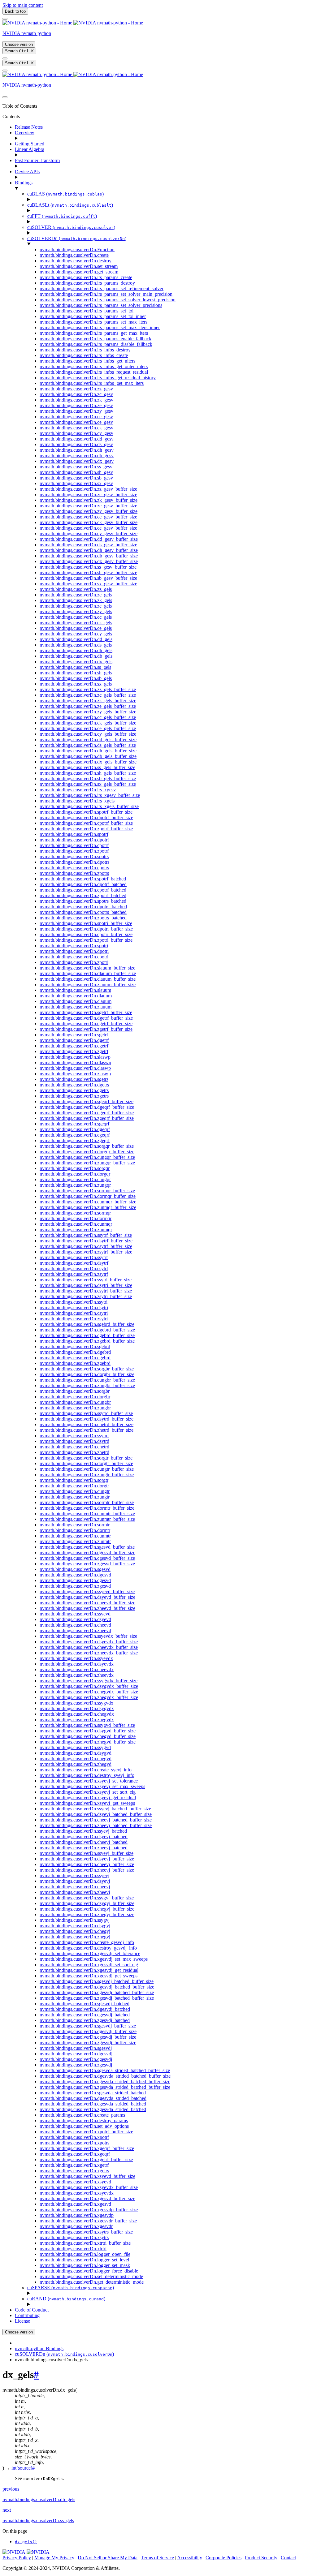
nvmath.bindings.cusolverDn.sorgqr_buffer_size (87, 1146)
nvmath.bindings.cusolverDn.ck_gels (76, 623)
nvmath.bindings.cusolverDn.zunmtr (75, 1541)
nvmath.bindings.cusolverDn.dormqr (76, 1218)
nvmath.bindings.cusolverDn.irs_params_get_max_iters (94, 333)
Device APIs (27, 172)
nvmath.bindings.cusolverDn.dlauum (76, 996)
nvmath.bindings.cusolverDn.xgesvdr (76, 2226)
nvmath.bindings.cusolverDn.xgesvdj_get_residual (89, 1970)
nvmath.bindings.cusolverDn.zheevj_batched (84, 1848)
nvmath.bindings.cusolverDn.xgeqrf (75, 2154)
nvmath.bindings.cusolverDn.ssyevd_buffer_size (87, 1591)
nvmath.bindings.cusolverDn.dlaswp (75, 1062)
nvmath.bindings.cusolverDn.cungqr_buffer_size (87, 1157)
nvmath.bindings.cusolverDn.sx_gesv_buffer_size (88, 584)
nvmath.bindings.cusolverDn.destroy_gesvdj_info (88, 1948)
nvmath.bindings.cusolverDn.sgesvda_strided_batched (93, 2093)
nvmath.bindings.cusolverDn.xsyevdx (77, 2193)
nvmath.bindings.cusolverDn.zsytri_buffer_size (86, 1296)
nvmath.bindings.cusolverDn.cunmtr (75, 1536)
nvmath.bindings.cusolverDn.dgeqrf (75, 1129)
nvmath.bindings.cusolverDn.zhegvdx (77, 1720)
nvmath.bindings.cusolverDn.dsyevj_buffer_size (87, 1859)
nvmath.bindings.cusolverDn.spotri (74, 946)
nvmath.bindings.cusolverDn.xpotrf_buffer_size (86, 2132)
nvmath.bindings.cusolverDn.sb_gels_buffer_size (88, 778)
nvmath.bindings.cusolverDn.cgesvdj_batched (85, 2015)
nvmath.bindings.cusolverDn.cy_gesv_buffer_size (89, 533)
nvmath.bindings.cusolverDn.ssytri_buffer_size (86, 1280)
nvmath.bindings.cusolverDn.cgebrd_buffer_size (87, 1335)
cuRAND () (66, 2299)
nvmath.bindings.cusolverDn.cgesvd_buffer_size (87, 1558)
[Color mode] (5, 58)
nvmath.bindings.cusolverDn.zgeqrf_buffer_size (87, 1118)
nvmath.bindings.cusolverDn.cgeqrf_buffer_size (87, 1113)
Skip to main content (23, 5)
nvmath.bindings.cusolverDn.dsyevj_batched (84, 1836)
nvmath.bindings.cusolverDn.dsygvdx (77, 1708)
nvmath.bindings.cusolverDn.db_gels (76, 656)
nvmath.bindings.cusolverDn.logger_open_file (85, 2254)
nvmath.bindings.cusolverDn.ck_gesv (76, 428)
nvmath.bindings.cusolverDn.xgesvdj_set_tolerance (90, 1953)
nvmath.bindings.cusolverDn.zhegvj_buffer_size (87, 1914)
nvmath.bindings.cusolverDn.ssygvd (75, 1747)
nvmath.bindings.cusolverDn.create (74, 255)
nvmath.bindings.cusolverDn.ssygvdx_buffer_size (89, 1681)
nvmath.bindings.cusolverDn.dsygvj (75, 1926)
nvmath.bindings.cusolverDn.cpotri (74, 957)
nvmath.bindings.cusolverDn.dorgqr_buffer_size (87, 1152)
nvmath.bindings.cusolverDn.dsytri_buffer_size (86, 1285)
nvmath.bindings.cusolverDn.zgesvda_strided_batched (93, 2109)
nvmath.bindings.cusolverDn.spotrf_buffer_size (86, 812)
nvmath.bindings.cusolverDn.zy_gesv (76, 411)
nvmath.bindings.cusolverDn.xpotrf (74, 2137)
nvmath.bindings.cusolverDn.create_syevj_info (86, 1770)
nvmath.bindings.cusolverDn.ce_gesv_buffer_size (88, 528)
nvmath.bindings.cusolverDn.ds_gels (76, 645)
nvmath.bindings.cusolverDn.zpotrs (74, 873)
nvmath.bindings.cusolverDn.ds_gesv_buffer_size (88, 545)
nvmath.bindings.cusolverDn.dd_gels (76, 639)
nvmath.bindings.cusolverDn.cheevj (75, 1887)
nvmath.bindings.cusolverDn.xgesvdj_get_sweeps (89, 1976)
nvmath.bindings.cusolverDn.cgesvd (75, 1580)
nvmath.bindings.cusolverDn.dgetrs (74, 1085)
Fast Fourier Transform (37, 160)
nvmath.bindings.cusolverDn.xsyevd (75, 2182)
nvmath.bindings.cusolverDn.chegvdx (77, 1714)
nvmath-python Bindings (39, 2348)
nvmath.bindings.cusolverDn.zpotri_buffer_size (86, 940)
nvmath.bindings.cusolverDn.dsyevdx (77, 1664)
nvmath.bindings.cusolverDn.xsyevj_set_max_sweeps (92, 1786)
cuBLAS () (65, 194)
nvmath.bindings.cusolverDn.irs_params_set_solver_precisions (101, 305)
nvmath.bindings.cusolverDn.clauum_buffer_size (88, 979)
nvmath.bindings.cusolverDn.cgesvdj (76, 2059)
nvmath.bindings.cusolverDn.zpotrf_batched (83, 895)
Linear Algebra (30, 149)
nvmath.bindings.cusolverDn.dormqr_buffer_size (88, 1196)
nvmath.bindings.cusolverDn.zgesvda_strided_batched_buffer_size (105, 2087)
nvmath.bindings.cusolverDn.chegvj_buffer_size (87, 1909)
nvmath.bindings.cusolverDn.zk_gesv (76, 400)
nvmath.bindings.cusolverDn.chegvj (75, 1931)
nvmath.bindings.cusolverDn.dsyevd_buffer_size (87, 1597)
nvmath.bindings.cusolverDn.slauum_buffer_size (87, 968)
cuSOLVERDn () (77, 238)
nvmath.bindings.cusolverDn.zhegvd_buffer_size (88, 1742)
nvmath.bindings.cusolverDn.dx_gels (76, 662)
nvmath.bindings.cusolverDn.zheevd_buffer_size (87, 1608)
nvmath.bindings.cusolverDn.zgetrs (74, 1096)
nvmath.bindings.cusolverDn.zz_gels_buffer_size (88, 689)
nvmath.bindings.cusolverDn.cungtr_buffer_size (87, 1469)
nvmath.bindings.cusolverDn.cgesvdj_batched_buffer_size (97, 1992)
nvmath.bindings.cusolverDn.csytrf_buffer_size (86, 1246)
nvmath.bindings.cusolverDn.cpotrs (74, 868)
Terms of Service (157, 2558)
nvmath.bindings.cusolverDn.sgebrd (75, 1346)
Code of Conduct (32, 2310)
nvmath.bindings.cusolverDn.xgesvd (75, 2204)
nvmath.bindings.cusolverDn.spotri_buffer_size (86, 923)
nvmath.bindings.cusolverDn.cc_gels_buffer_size (88, 717)
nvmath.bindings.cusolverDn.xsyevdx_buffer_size (89, 2187)
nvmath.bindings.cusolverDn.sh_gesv (76, 472)
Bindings (24, 183)
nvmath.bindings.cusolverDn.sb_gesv (76, 478)
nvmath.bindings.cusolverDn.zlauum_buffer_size (88, 985)
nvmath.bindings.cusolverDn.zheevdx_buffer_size (89, 1653)
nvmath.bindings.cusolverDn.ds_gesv (76, 444)
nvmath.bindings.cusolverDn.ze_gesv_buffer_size (88, 506)
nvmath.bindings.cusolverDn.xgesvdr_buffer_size (88, 2221)
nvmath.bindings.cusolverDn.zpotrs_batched (83, 918)
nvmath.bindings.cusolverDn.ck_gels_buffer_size (88, 723)
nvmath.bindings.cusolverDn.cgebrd (75, 1358)
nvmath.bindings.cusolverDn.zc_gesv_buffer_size (88, 495)
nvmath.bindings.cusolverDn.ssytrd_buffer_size (86, 1413)
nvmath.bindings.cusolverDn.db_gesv (77, 456)
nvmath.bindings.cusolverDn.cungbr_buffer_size (87, 1380)
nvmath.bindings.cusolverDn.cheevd (75, 1625)
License (22, 2321)
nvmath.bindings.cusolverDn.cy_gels (76, 634)
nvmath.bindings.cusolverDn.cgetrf (74, 1046)
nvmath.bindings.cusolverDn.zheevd (75, 1630)
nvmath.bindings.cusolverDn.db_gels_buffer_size (88, 756)
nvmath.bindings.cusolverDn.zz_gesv (76, 389)
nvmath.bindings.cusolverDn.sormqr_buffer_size (87, 1191)
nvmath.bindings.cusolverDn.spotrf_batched (83, 879)
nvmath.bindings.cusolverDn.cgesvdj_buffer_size (88, 2037)
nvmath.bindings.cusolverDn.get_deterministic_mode (92, 2282)
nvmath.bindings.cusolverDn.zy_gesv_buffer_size (89, 511)
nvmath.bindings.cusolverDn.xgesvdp (77, 2215)
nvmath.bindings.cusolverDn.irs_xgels (77, 801)
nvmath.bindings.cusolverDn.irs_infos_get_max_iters (92, 383)
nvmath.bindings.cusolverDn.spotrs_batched (83, 901)
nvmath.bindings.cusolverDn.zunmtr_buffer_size (87, 1519)
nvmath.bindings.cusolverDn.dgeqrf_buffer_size (87, 1107)
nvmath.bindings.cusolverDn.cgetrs (74, 1090)
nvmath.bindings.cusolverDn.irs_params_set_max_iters (93, 322)
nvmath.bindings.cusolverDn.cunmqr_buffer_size (88, 1202)
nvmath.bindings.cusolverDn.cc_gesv (76, 417)
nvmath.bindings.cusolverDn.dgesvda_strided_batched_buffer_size (105, 2076)
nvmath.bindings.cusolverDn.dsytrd (74, 1441)
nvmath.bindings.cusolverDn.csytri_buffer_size (86, 1291)
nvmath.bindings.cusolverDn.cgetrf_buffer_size (86, 1024)
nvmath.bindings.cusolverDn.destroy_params (84, 2120)
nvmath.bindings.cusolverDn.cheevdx (77, 1669)
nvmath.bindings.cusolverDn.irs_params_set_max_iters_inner (100, 327)
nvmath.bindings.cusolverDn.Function (77, 249)
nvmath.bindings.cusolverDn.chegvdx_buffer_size (89, 1692)
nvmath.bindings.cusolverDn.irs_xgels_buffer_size (89, 806)
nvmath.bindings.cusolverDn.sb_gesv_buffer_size (88, 578)
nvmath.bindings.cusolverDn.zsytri (74, 1319)
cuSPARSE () (71, 2288)
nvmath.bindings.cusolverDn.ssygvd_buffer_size (87, 1725)
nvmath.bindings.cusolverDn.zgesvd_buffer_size (87, 1564)
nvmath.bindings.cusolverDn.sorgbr (75, 1391)
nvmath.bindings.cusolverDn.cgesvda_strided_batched (93, 2104)
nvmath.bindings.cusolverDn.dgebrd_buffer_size (87, 1330)
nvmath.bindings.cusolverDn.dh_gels (76, 650)
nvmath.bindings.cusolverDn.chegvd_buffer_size (88, 1736)
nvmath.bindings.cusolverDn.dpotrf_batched (83, 884)
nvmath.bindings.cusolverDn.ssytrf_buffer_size (86, 1235)
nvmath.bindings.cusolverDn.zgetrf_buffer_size (86, 1029)
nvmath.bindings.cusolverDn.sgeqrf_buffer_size (87, 1101)
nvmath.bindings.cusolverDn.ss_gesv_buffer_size (88, 567)
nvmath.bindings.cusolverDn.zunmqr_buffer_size (88, 1207)
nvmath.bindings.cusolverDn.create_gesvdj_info (87, 1942)
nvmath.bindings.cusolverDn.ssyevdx (76, 1658)
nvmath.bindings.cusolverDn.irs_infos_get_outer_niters (94, 366)
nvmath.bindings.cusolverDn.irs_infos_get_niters (87, 361)
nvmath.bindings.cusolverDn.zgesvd (75, 1586)
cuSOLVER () (71, 227)
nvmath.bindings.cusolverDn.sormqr (75, 1213)
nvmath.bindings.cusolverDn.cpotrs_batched (83, 912)
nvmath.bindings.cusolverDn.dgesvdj (76, 2054)
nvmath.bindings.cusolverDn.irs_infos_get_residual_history (98, 378)
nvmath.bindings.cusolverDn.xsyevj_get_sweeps (87, 1803)
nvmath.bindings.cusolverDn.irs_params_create (86, 277)
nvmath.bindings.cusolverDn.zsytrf (74, 1274)
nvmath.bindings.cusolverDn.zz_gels (76, 589)
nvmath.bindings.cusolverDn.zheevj (75, 1892)
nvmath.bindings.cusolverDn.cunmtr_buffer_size (87, 1514)
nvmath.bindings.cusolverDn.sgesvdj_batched (85, 2004)
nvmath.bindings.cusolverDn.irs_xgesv (78, 790)
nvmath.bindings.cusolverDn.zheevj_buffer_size (87, 1870)
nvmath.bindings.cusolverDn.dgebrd (75, 1352)
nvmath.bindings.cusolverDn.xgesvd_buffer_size (87, 2198)
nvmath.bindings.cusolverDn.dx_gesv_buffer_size (89, 561)
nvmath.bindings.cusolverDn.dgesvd (75, 1575)
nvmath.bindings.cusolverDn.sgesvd (75, 1569)
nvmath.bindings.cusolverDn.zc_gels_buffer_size (88, 695)
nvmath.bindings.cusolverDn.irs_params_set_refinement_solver (102, 288)
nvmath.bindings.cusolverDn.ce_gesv (76, 422)
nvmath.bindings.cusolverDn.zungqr (75, 1185)
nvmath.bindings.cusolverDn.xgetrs (74, 2171)
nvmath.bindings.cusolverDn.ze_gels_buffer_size (88, 706)
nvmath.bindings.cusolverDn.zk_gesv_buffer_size (89, 500)
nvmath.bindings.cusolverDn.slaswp (75, 1057)
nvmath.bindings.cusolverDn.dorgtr (74, 1486)
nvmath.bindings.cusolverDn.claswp (75, 1068)
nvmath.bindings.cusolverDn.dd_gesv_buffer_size (89, 539)
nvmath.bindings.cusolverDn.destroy (76, 261)
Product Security (261, 2558)
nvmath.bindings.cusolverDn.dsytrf (74, 1263)
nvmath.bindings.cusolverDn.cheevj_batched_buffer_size (96, 1820)
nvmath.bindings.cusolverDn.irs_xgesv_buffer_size (90, 795)
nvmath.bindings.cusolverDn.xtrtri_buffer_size (85, 2243)
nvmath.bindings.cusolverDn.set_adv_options (84, 2126)
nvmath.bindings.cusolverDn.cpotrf (74, 845)
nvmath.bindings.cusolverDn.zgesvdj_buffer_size (88, 2043)
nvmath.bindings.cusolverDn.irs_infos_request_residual (94, 372)
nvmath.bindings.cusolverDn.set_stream (79, 266)
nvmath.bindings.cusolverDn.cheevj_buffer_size (87, 1864)
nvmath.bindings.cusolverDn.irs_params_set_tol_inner (93, 316)
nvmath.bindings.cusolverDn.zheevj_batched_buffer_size (96, 1825)
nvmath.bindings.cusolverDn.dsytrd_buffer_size (87, 1419)
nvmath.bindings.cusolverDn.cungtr (75, 1491)
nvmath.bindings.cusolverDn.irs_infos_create (84, 355)
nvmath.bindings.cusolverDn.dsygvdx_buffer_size (89, 1686)
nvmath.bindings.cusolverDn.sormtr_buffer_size (87, 1502)
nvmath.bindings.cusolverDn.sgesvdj (76, 2048)
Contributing (27, 2315)
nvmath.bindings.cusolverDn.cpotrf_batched (83, 890)
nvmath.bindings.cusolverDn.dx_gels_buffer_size (88, 762)
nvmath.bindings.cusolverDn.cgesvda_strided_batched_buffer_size (105, 2081)
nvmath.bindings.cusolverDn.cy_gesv (76, 433)
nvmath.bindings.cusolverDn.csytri (74, 1313)
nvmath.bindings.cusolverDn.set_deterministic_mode (91, 2276)
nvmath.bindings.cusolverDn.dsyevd (75, 1619)
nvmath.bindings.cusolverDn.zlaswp (75, 1074)
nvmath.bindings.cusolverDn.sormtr (75, 1525)
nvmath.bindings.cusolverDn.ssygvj (75, 1920)
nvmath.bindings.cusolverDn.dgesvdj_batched (85, 2009)
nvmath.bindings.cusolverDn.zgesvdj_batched (85, 2020)
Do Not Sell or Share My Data (108, 2558)
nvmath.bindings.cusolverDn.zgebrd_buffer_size (87, 1341)
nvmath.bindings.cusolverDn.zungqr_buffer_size (87, 1163)
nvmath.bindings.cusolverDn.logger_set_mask (85, 2265)
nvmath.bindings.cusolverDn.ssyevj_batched (83, 1831)
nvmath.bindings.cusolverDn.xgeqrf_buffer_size (87, 2148)
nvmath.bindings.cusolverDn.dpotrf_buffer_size (86, 817)
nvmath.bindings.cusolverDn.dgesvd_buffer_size (87, 1552)
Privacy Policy (17, 2558)
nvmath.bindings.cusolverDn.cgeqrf (75, 1135)
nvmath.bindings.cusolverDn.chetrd (74, 1447)
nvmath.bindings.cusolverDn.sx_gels (76, 684)
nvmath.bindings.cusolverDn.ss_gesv (76, 467)
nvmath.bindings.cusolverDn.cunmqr (76, 1224)
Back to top (15, 11)
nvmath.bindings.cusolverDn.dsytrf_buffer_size (86, 1241)
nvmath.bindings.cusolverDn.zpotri (74, 962)
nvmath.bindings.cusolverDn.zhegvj (75, 1937)
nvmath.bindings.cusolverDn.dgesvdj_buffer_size (88, 2031)
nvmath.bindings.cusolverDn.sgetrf (74, 1035)
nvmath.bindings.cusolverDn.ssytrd (74, 1436)
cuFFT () (62, 216)
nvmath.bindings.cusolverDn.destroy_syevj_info (87, 1775)
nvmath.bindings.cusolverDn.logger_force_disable (89, 2271)
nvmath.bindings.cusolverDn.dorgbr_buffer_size (87, 1374)
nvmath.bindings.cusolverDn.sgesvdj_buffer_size (88, 2026)
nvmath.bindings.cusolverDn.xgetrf (74, 2165)
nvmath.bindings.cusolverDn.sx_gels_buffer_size (88, 784)
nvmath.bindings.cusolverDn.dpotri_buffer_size (86, 929)
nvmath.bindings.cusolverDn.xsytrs (74, 2237)
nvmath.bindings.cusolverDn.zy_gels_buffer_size (88, 712)
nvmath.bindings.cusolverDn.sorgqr (75, 1168)
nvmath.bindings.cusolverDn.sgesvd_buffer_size (87, 1547)
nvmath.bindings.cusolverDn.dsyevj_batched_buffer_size (96, 1814)
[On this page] (5, 71)
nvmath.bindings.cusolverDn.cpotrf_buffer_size (86, 823)
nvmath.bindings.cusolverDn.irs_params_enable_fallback (96, 339)
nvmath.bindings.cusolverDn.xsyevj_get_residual (88, 1798)
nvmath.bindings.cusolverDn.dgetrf (74, 1040)
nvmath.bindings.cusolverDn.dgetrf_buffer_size (86, 1018)
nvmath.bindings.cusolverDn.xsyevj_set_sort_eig (88, 1792)
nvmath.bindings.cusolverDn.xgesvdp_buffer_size (89, 2210)
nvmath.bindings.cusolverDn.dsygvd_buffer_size (88, 1731)
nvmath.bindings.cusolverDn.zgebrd (75, 1363)
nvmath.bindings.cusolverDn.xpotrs (74, 2143)
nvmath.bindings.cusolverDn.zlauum (76, 1007)
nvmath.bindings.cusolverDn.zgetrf (74, 1051)
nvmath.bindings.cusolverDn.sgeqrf (74, 1124)
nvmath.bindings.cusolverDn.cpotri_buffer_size (86, 934)
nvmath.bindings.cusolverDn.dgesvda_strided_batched (93, 2098)
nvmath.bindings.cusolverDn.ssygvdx (76, 1703)
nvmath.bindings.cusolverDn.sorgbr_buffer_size (87, 1369)
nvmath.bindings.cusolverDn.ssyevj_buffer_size (87, 1853)
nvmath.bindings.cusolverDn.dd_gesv (77, 439)
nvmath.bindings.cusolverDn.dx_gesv (77, 461)
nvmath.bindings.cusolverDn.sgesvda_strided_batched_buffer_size (105, 2070)
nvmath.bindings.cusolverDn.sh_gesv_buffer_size (88, 572)
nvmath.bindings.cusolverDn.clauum (76, 1001)
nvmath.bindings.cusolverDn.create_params (82, 2115)
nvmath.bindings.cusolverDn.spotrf (74, 834)
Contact (288, 2558)
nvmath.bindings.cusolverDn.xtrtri (73, 2249)
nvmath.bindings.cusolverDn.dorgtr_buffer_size (86, 1463)
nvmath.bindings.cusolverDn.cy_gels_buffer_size (88, 734)
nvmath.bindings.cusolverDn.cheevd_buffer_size (87, 1603)
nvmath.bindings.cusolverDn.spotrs (74, 856)
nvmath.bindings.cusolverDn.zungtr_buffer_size (87, 1475)
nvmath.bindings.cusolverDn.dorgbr (75, 1397)
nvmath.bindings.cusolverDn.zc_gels (76, 595)
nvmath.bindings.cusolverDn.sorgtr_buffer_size (86, 1458)
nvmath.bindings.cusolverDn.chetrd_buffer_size (87, 1424)
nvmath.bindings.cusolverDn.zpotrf (74, 851)
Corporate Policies (224, 2558)
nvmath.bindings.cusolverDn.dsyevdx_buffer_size (89, 1642)
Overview (25, 133)
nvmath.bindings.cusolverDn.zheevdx (77, 1675)
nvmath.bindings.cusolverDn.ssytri (74, 1302)
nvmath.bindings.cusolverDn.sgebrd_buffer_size (87, 1324)
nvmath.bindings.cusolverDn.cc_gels (76, 617)
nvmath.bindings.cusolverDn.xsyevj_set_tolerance (89, 1781)
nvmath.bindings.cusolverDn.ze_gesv (76, 405)
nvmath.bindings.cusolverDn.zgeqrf (75, 1140)
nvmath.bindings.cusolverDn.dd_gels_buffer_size (88, 740)
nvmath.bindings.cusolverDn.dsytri (74, 1307)
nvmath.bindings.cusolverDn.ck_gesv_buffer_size (89, 522)
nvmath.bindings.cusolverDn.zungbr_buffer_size (87, 1385)
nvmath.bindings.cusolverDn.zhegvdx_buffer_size (89, 1697)
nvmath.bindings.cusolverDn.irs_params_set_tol (87, 311)
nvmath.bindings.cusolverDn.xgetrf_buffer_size (86, 2159)
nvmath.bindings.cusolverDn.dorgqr (75, 1174)
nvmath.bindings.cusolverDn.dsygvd (76, 1753)
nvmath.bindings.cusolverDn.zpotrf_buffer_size (86, 829)
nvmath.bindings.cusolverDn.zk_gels (76, 600)
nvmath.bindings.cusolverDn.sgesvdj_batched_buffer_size (97, 1981)
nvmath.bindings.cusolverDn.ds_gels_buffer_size (88, 745)
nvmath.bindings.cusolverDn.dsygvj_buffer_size (87, 1903)
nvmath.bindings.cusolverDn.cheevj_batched (84, 1842)
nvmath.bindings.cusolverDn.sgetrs (74, 1079)
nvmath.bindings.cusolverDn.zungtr (75, 1497)
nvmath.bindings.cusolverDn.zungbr (75, 1408)
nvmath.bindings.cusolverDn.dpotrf (74, 840)
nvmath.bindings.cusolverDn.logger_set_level (84, 2260)
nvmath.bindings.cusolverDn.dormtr (75, 1530)
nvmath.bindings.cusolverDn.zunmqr (76, 1230)
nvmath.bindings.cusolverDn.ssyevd (75, 1614)
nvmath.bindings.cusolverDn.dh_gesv (77, 450)
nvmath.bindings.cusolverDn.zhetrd (74, 1452)
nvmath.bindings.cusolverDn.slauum (75, 990)
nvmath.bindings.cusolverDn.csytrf (74, 1269)
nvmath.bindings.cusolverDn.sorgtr (74, 1480)
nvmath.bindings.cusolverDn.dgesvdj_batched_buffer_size (97, 1987)
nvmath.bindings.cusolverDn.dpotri (74, 951)
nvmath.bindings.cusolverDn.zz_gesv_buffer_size (88, 489)
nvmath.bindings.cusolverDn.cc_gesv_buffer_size (88, 517)
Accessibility (190, 2558)
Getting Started (30, 144)
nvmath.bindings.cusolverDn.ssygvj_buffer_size (87, 1898)
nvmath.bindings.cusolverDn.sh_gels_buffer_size (88, 773)
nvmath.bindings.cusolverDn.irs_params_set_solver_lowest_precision (108, 300)
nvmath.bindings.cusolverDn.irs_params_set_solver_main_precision (106, 294)
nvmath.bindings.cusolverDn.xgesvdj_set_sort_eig (89, 1965)
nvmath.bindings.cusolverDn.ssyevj (74, 1875)
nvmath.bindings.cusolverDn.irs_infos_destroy (85, 350)
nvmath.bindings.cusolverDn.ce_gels (76, 628)
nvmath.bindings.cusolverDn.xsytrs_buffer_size (86, 2232)
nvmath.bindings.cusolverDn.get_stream (79, 272)
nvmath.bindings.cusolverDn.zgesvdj (76, 2065)
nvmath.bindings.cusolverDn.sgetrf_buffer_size (86, 1012)
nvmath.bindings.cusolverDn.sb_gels (76, 678)
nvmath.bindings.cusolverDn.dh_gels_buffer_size (88, 751)
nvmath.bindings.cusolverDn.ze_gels (76, 606)
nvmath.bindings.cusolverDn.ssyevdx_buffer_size (88, 1636)
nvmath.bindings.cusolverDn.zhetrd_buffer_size (87, 1430)
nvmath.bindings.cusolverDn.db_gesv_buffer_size (89, 556)
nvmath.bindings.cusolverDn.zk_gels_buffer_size (88, 701)
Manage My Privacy (54, 2558)
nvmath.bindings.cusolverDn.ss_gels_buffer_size (87, 767)
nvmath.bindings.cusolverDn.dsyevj (75, 1881)
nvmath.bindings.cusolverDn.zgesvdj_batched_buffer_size (97, 1998)
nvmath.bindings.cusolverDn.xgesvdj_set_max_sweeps (94, 1959)
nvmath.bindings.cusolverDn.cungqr (75, 1179)
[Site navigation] (5, 19)
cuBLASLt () (70, 205)
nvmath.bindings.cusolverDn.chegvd (76, 1759)
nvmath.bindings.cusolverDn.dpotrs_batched (83, 907)
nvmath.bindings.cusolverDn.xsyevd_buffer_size (87, 2176)
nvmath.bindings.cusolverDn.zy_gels (76, 611)
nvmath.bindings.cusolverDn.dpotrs (74, 862)
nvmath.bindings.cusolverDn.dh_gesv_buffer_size (89, 550)
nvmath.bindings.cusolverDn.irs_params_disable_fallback (96, 344)
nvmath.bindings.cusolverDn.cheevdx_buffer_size (89, 1647)
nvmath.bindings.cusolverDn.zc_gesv (76, 394)
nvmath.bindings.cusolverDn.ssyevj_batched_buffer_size (95, 1809)
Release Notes (29, 127)
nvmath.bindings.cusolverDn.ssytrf (74, 1257)
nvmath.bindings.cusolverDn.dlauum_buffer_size (88, 973)
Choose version (19, 44)
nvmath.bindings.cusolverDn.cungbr (75, 1402)
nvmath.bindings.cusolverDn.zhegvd (76, 1764)
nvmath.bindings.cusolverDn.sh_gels (76, 673)
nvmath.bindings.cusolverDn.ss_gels (75, 667)
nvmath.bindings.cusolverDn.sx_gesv (76, 483)
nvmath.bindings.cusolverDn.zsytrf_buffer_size (86, 1252)
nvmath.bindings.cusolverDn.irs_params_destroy (87, 283)
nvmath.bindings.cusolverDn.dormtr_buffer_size (87, 1508)
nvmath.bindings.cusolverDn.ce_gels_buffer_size (88, 728)
